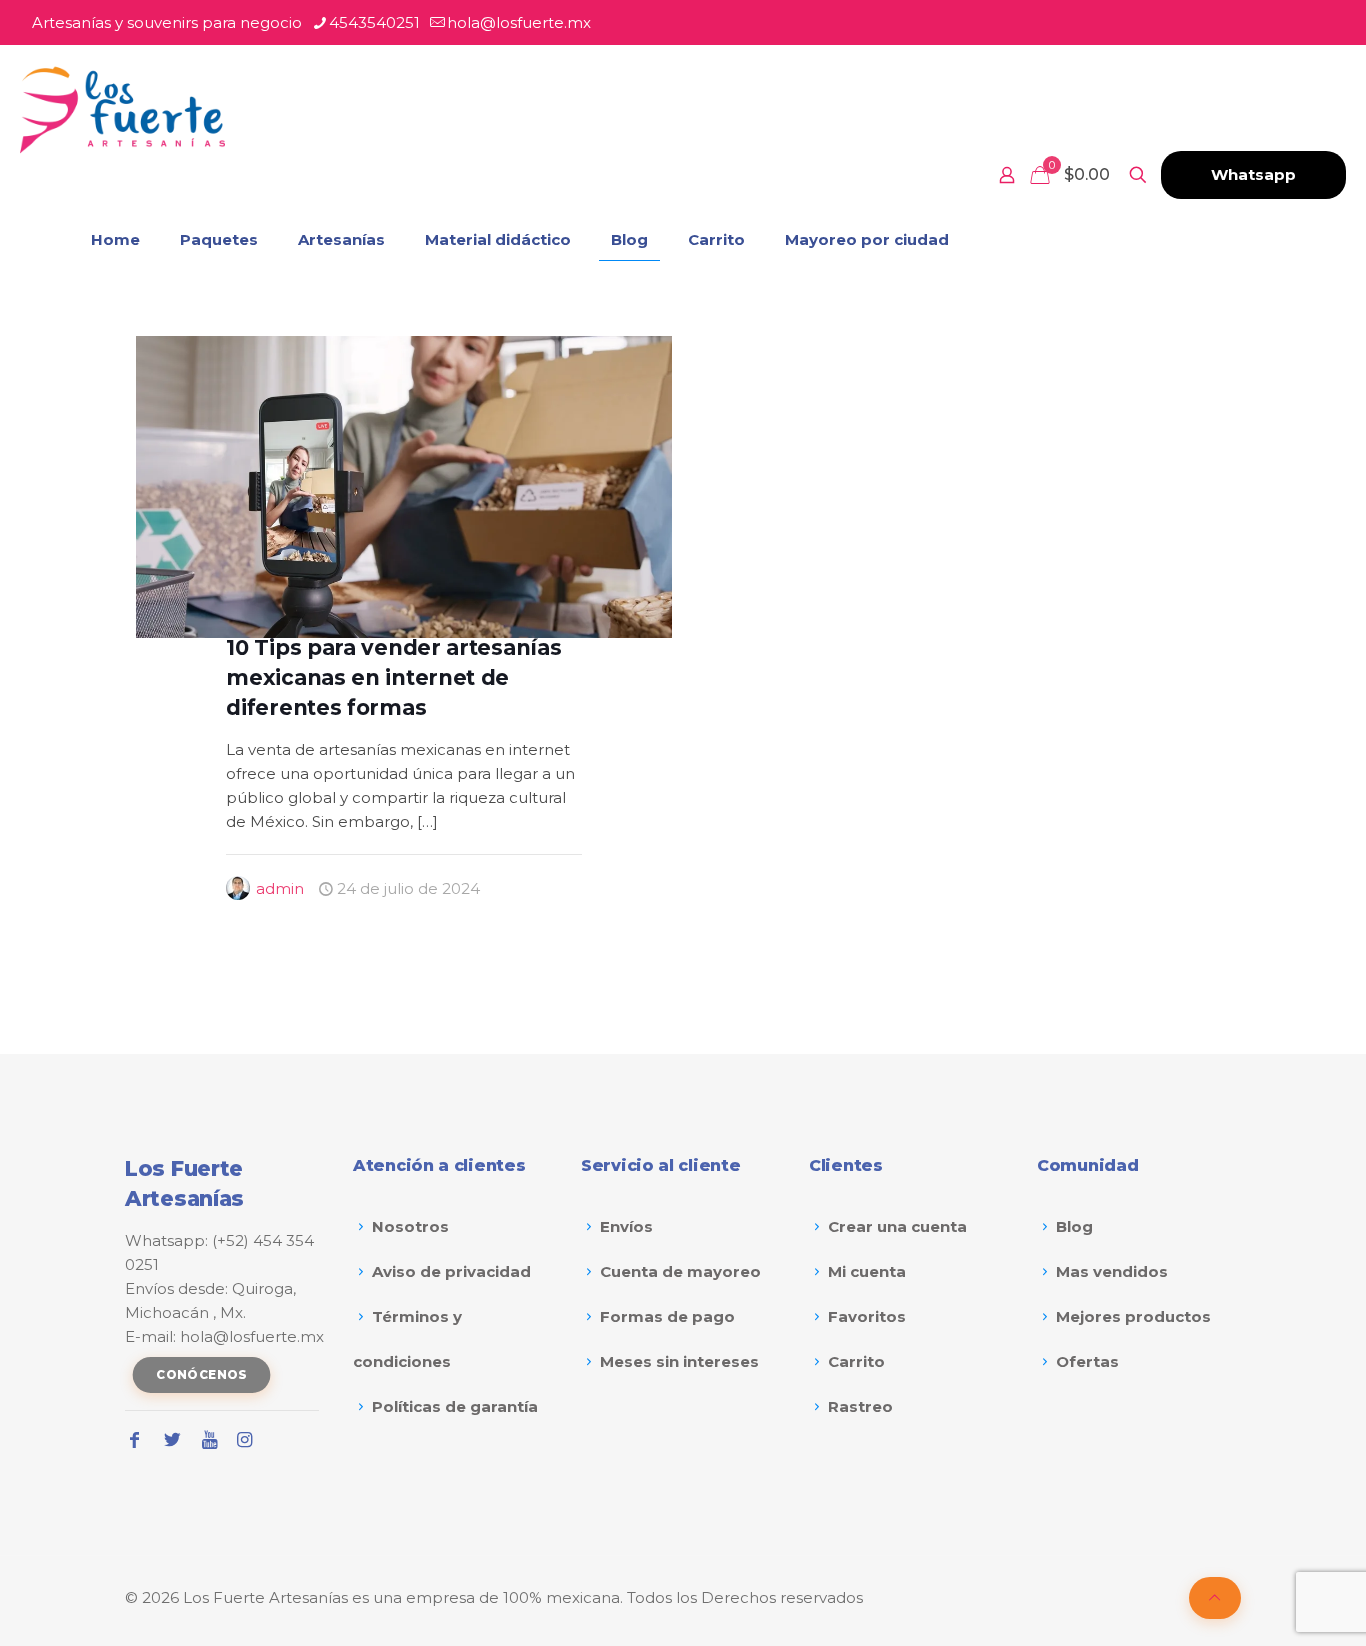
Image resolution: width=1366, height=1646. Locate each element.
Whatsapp (1253, 174)
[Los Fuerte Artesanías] (122, 110)
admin (280, 888)
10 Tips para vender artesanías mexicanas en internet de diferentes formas (393, 677)
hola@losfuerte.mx (519, 22)
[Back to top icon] (1215, 1598)
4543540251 (374, 22)
